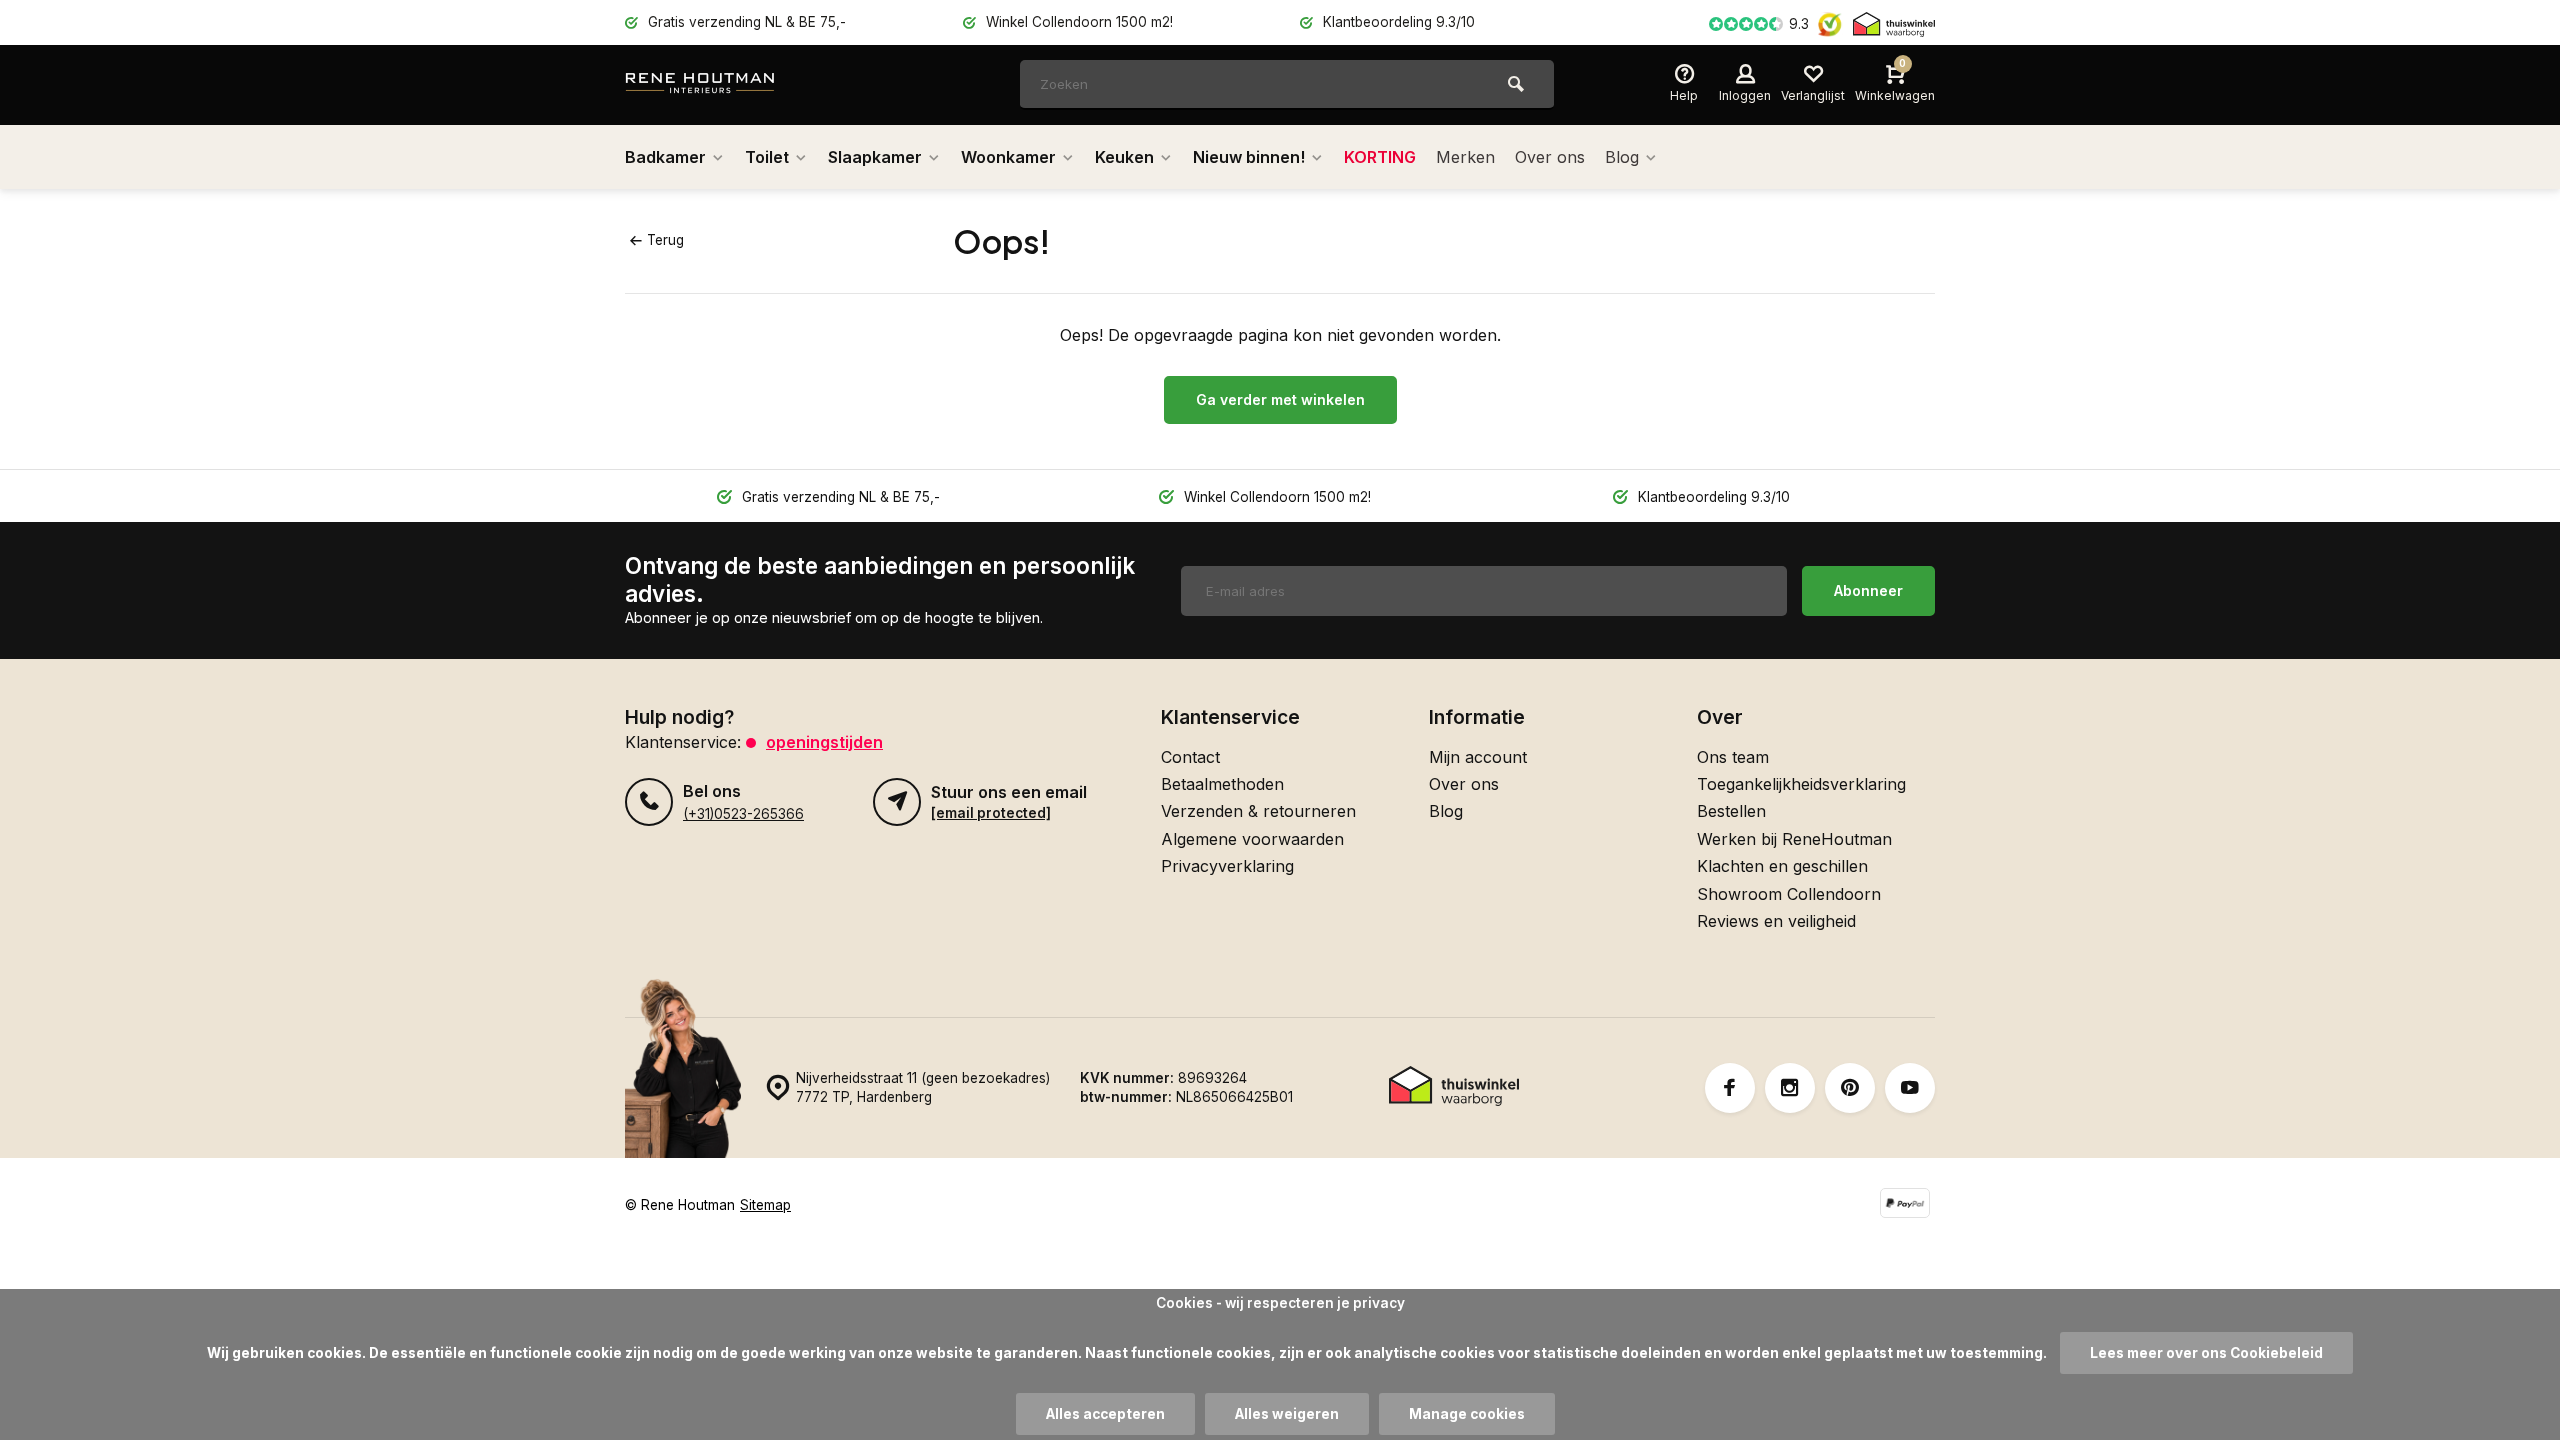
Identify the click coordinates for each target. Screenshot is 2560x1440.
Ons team (1733, 757)
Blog (1622, 157)
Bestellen (1731, 811)
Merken (1465, 157)
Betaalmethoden (1222, 784)
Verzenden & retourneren (1258, 811)
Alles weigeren (1287, 1414)
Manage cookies (1467, 1414)
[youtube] (1910, 1088)
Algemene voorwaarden (1252, 839)
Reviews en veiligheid (1776, 921)
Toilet (767, 157)
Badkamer (665, 157)
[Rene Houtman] (745, 85)
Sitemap (765, 1205)
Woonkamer (1008, 157)
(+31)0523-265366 (743, 814)
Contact (1190, 757)
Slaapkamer (875, 157)
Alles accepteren (1105, 1414)
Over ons (1550, 157)
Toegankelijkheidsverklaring (1801, 784)
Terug (665, 240)
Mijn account (1478, 757)
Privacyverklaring (1227, 866)
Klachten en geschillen (1782, 866)
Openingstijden (824, 742)
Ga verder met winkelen (1280, 399)
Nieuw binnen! (1249, 157)
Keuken (1124, 157)
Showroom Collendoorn (1789, 894)
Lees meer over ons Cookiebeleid (2206, 1353)
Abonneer (1868, 590)
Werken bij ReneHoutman (1794, 839)
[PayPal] (1905, 1205)
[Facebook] (1730, 1088)
